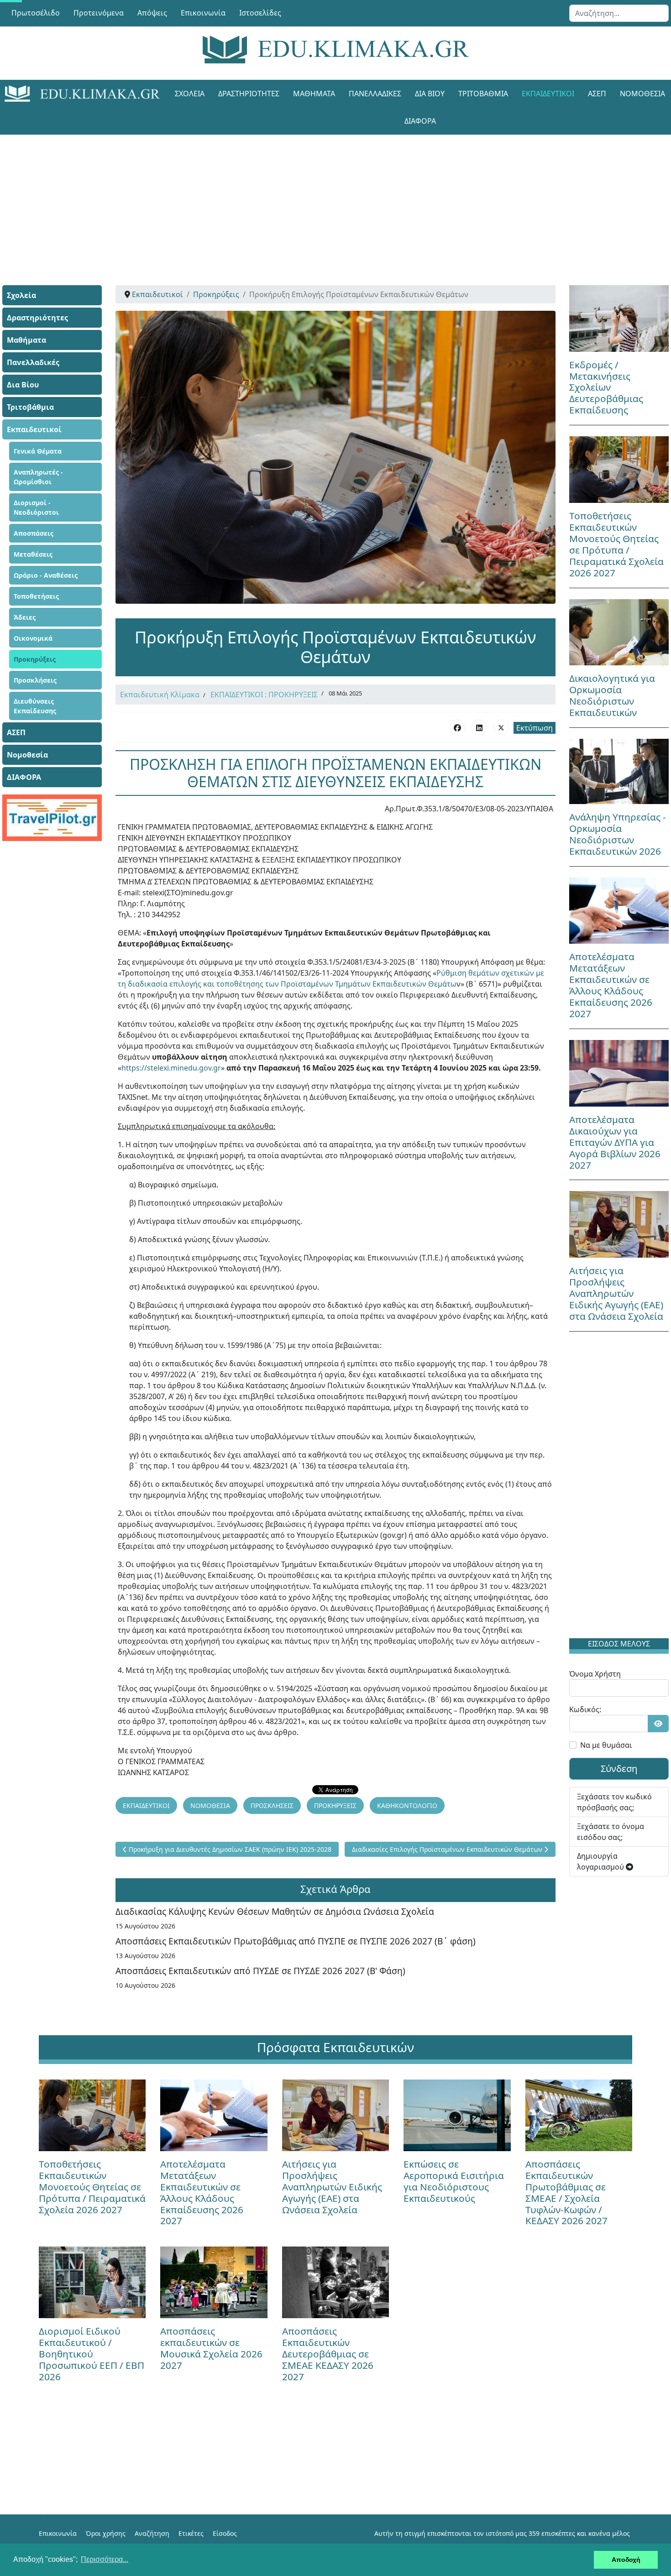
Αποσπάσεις (34, 533)
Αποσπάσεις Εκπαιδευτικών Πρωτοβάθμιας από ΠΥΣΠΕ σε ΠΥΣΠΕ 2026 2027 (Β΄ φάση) (296, 1941)
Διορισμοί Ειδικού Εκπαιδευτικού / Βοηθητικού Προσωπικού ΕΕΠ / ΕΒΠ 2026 (92, 2354)
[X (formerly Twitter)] (501, 727)
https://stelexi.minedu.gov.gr (171, 1068)
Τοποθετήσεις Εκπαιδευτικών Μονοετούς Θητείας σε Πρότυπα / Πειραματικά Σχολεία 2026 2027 (616, 544)
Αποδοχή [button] (626, 2560)
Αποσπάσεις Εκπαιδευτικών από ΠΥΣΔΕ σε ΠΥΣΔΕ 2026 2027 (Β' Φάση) (260, 1971)
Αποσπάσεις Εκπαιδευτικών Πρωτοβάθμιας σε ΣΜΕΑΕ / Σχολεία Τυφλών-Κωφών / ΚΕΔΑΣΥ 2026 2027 (566, 2192)
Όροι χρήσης (106, 2533)
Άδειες (25, 617)
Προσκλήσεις (35, 680)
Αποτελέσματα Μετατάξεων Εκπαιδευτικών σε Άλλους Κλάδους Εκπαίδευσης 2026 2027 (611, 985)
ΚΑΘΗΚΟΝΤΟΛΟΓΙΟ (407, 1805)
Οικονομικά (33, 638)
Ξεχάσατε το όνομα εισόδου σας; (611, 1832)
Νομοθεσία (27, 755)
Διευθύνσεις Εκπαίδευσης (35, 706)
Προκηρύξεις (35, 659)
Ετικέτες (191, 2533)
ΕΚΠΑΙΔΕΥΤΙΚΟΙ (146, 1805)
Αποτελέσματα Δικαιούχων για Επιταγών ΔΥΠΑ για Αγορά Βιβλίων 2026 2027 (615, 1142)
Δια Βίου (430, 94)
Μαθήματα (314, 94)
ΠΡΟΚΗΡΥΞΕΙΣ (335, 1805)
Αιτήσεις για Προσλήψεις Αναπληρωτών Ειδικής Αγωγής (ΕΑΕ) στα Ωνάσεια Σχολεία (616, 1293)
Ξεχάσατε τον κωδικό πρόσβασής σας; (614, 1802)
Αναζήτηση (152, 2533)
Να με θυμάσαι (606, 1745)
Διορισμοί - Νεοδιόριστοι (36, 507)
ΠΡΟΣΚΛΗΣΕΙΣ (272, 1805)
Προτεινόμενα (99, 13)
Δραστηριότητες (249, 94)
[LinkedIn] (479, 727)
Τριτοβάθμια (483, 94)
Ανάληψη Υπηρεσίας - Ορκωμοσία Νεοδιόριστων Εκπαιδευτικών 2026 (618, 834)
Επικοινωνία (203, 13)
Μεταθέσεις (33, 554)
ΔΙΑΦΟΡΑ (420, 121)
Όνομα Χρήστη (595, 1674)
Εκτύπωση (535, 728)
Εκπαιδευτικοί (548, 94)
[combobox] (619, 13)
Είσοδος (225, 2533)
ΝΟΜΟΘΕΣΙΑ (210, 1805)
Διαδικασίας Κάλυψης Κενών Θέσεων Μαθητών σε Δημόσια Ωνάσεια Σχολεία (275, 1911)
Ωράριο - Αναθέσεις (46, 575)
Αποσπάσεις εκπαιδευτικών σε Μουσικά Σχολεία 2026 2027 (211, 2348)
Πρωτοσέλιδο (36, 13)
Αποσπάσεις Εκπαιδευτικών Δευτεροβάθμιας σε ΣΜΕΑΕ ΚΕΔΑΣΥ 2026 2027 (328, 2354)
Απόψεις (152, 13)
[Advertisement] (315, 199)
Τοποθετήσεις (36, 596)
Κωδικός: (585, 1709)
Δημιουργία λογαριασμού (601, 1861)
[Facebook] (457, 727)
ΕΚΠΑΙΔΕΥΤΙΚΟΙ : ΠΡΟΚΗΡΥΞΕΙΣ (264, 695)
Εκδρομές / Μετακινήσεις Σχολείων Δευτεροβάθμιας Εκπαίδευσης (606, 387)
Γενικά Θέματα (38, 451)
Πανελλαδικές (375, 94)
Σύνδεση (619, 1769)
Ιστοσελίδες (260, 13)
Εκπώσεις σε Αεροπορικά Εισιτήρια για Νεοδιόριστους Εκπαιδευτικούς (454, 2181)
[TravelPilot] (52, 818)
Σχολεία (190, 94)
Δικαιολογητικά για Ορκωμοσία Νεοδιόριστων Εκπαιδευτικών (612, 695)
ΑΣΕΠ (597, 94)
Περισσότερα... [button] (105, 2559)
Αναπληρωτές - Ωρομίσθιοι (38, 477)
